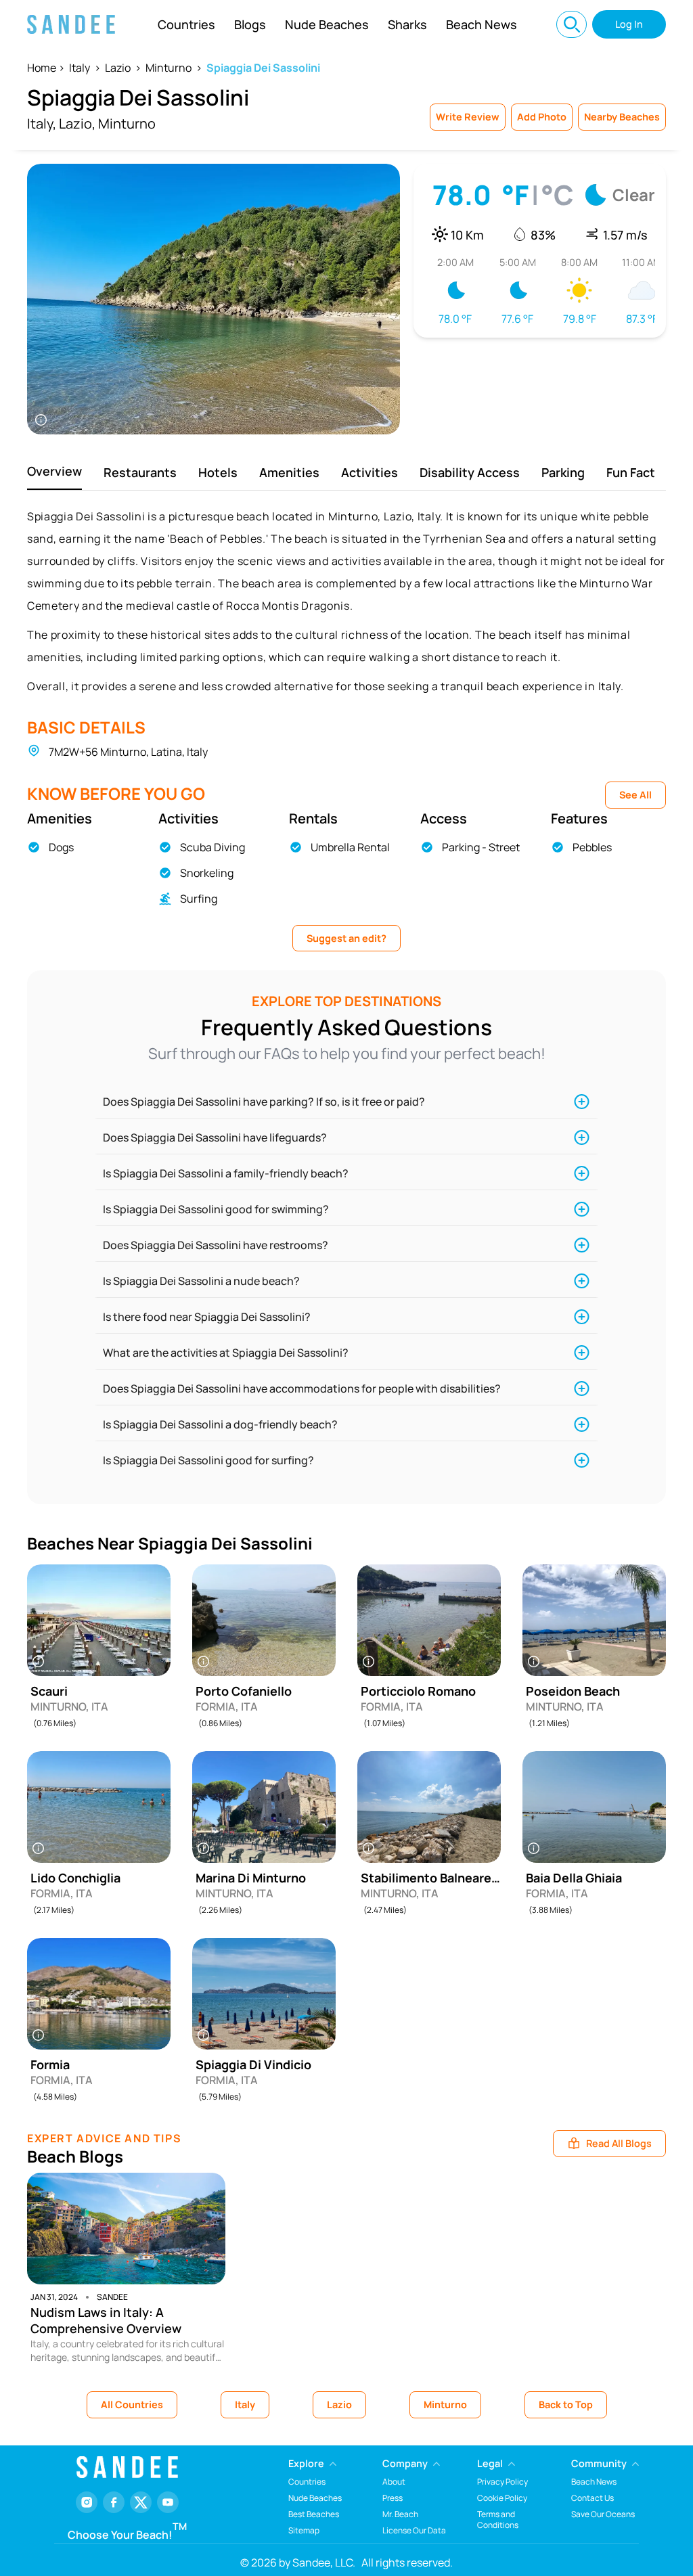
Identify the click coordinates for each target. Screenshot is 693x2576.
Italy (80, 68)
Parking (563, 472)
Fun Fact (631, 472)
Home (42, 68)
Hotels (218, 472)
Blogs (250, 24)
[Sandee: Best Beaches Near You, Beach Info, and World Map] (71, 24)
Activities (370, 472)
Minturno (169, 68)
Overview (54, 471)
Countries (186, 24)
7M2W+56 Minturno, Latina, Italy (128, 752)
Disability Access (470, 472)
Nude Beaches (327, 24)
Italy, (42, 123)
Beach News (482, 24)
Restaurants (140, 472)
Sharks (407, 24)
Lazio (118, 68)
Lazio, (77, 123)
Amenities (289, 472)
